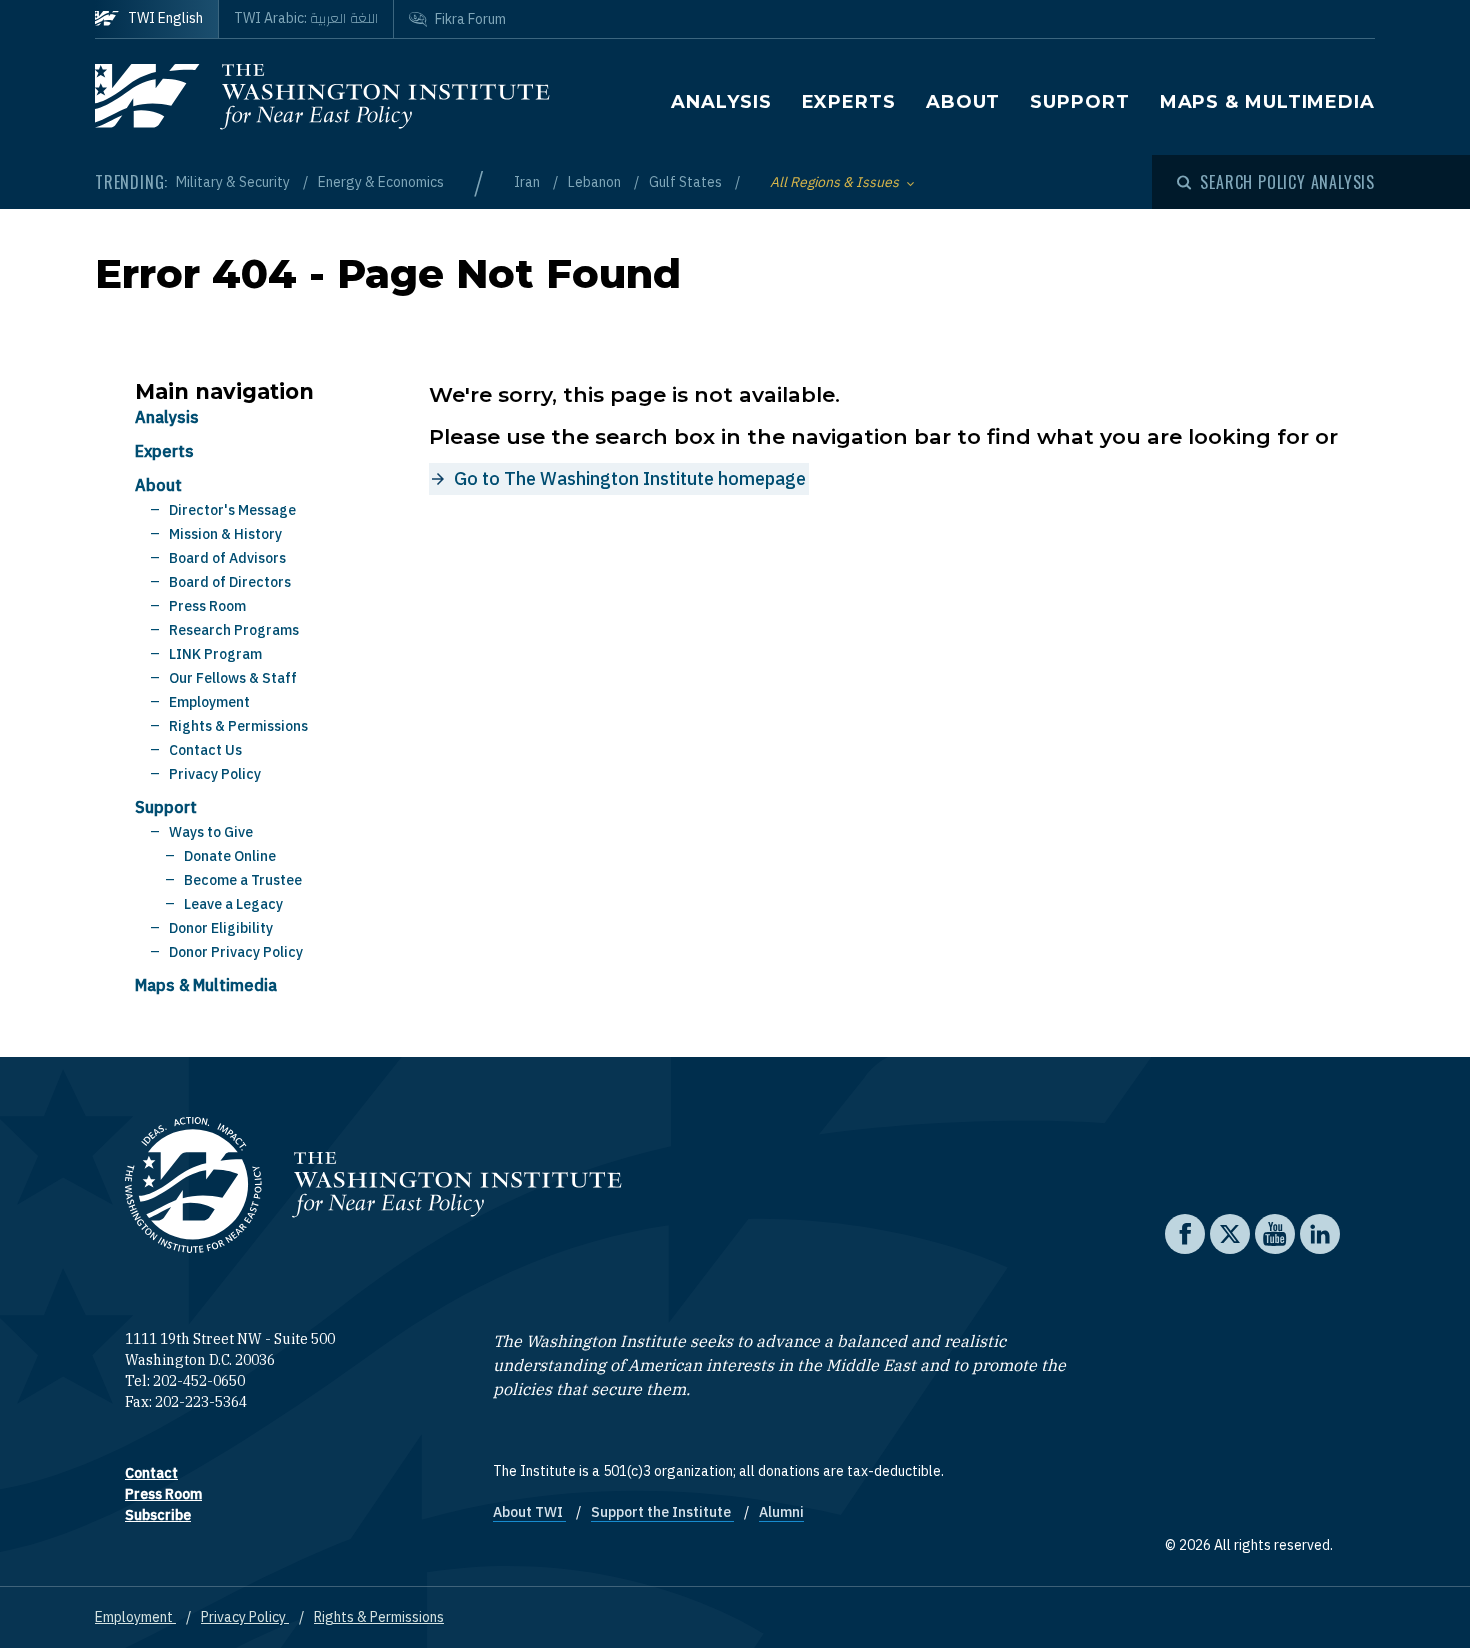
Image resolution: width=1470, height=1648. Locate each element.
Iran (528, 182)
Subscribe (158, 1515)
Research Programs (234, 630)
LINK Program (215, 654)
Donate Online (230, 856)
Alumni (781, 1512)
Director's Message (232, 510)
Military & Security (234, 182)
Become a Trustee (243, 880)
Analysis (721, 102)
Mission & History (225, 534)
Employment (209, 702)
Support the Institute (662, 1512)
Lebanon (596, 182)
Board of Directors (230, 582)
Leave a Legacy (233, 904)
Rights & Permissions (238, 726)
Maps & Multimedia (1267, 102)
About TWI (529, 1512)
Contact (151, 1473)
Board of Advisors (227, 558)
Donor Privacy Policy (236, 952)
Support (1079, 102)
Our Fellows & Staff (233, 678)
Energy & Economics (381, 182)
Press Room (207, 606)
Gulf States (687, 182)
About (963, 102)
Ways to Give (211, 832)
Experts (849, 102)
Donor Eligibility (221, 928)
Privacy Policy (215, 774)
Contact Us (205, 750)
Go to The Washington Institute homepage (630, 478)
